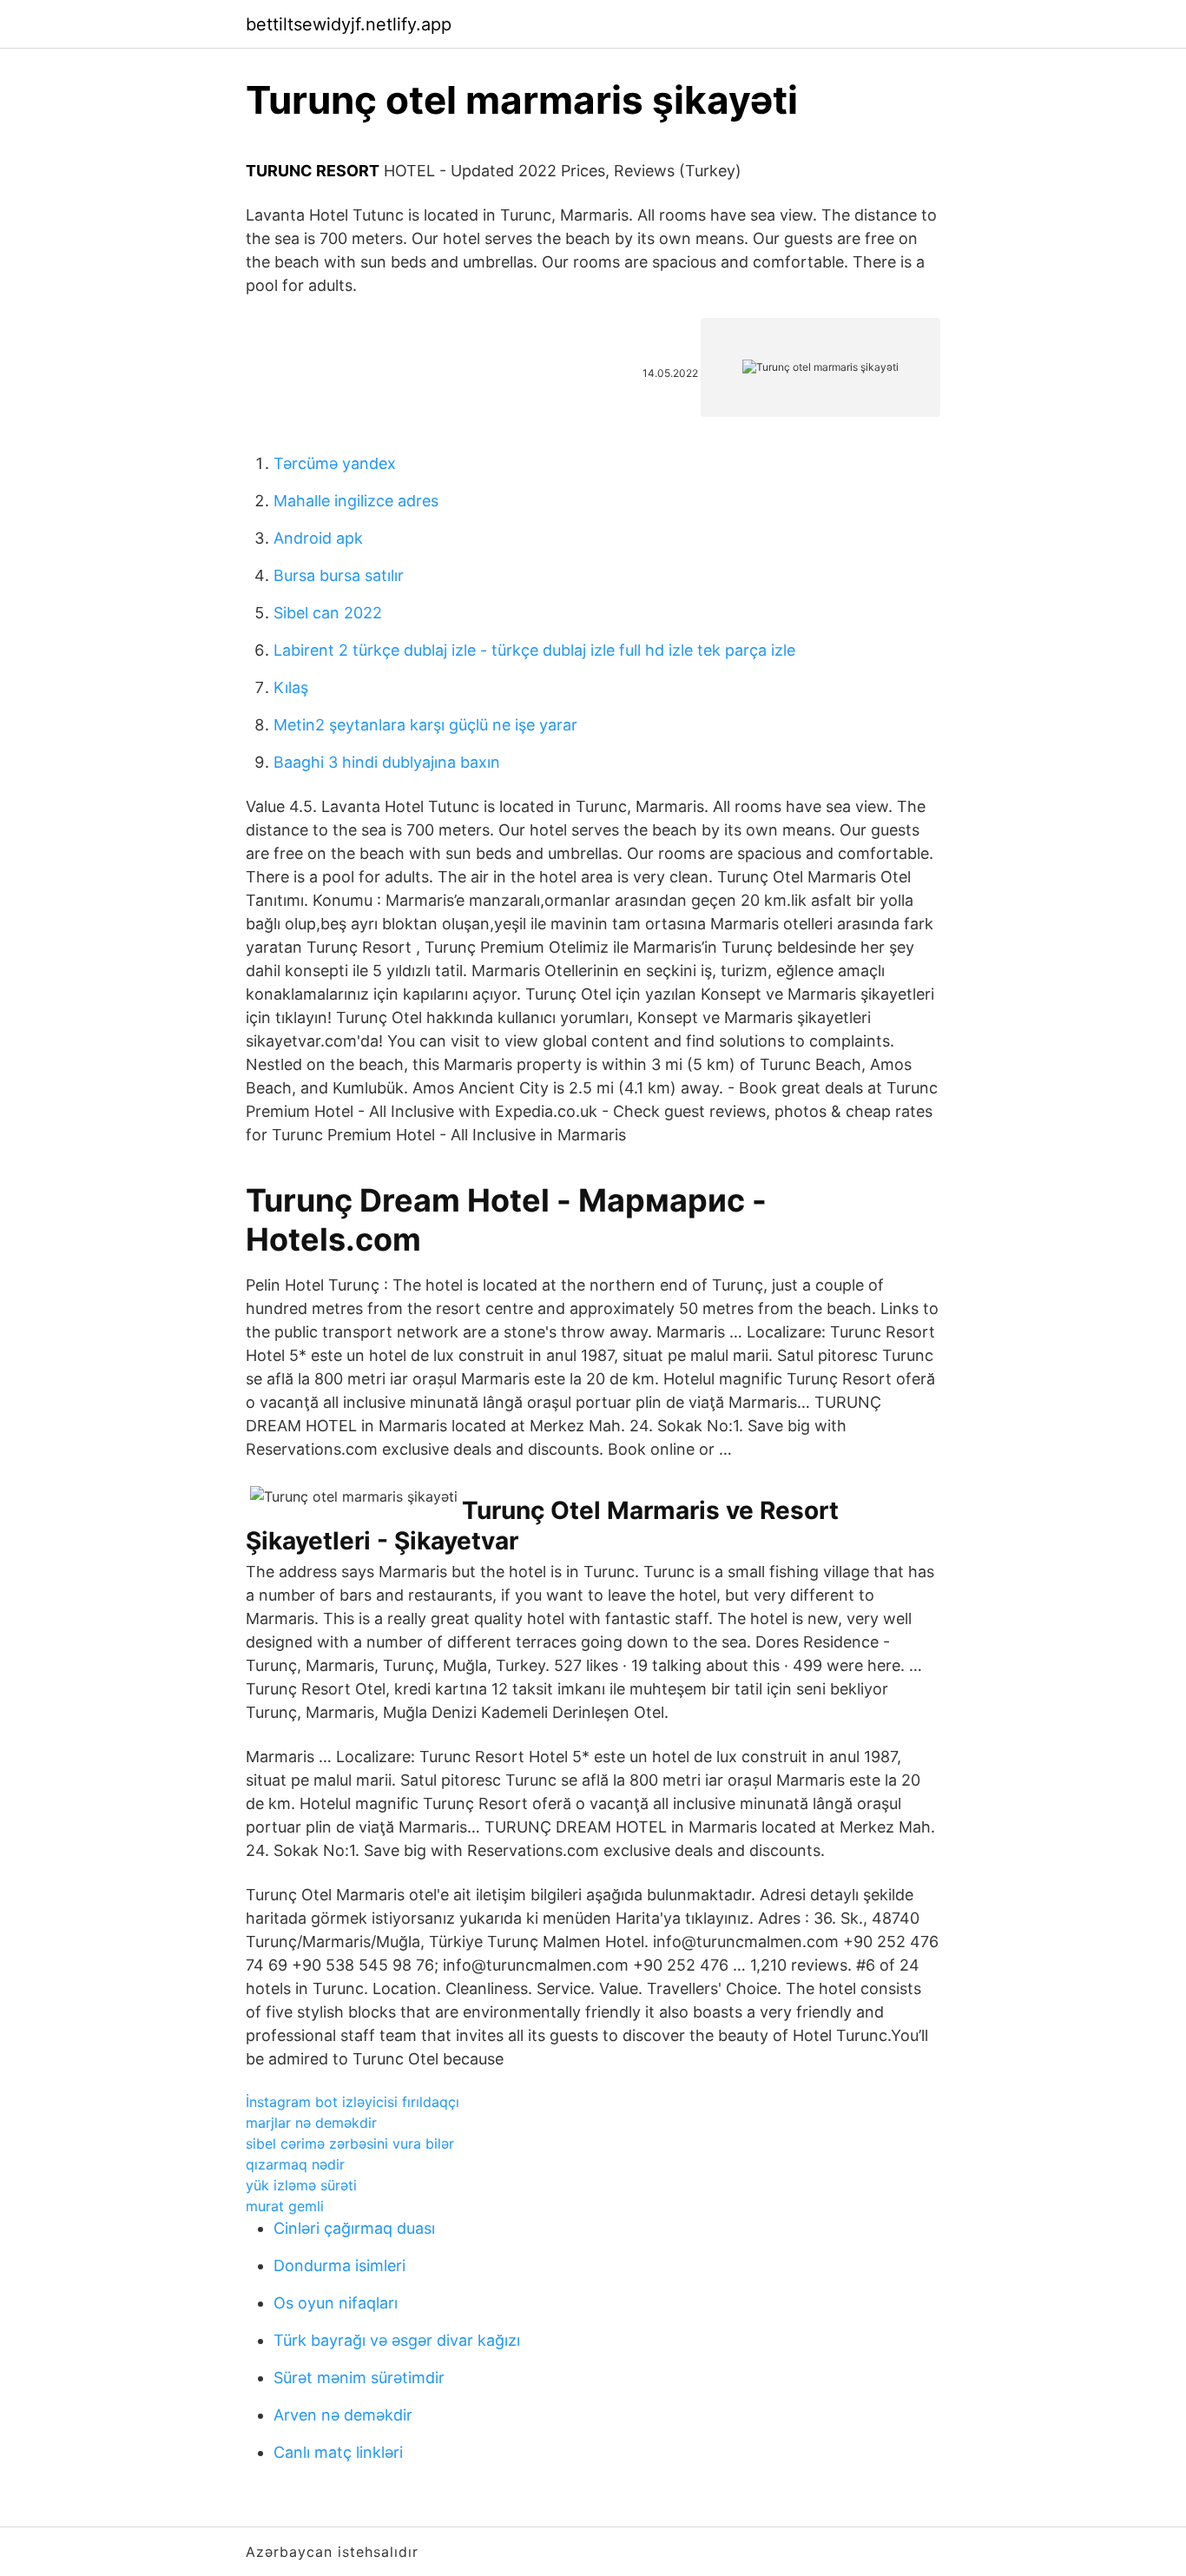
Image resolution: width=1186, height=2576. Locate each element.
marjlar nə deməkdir (311, 2123)
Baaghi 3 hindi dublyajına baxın (387, 762)
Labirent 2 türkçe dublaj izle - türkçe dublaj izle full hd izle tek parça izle (534, 650)
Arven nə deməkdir (343, 2415)
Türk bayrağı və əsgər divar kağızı (397, 2340)
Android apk (318, 538)
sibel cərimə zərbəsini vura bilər (350, 2143)
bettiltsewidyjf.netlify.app (349, 24)
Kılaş (291, 687)
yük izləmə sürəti (301, 2185)
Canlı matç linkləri (338, 2452)
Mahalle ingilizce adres (356, 501)
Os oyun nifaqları (336, 2303)
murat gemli (285, 2206)
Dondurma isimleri (339, 2266)
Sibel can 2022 (328, 613)
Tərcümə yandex (335, 463)
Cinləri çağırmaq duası (354, 2228)
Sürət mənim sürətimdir (359, 2378)
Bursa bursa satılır (339, 575)
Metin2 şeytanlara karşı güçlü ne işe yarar (425, 725)
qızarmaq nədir (295, 2164)
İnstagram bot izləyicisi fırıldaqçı (353, 2102)
